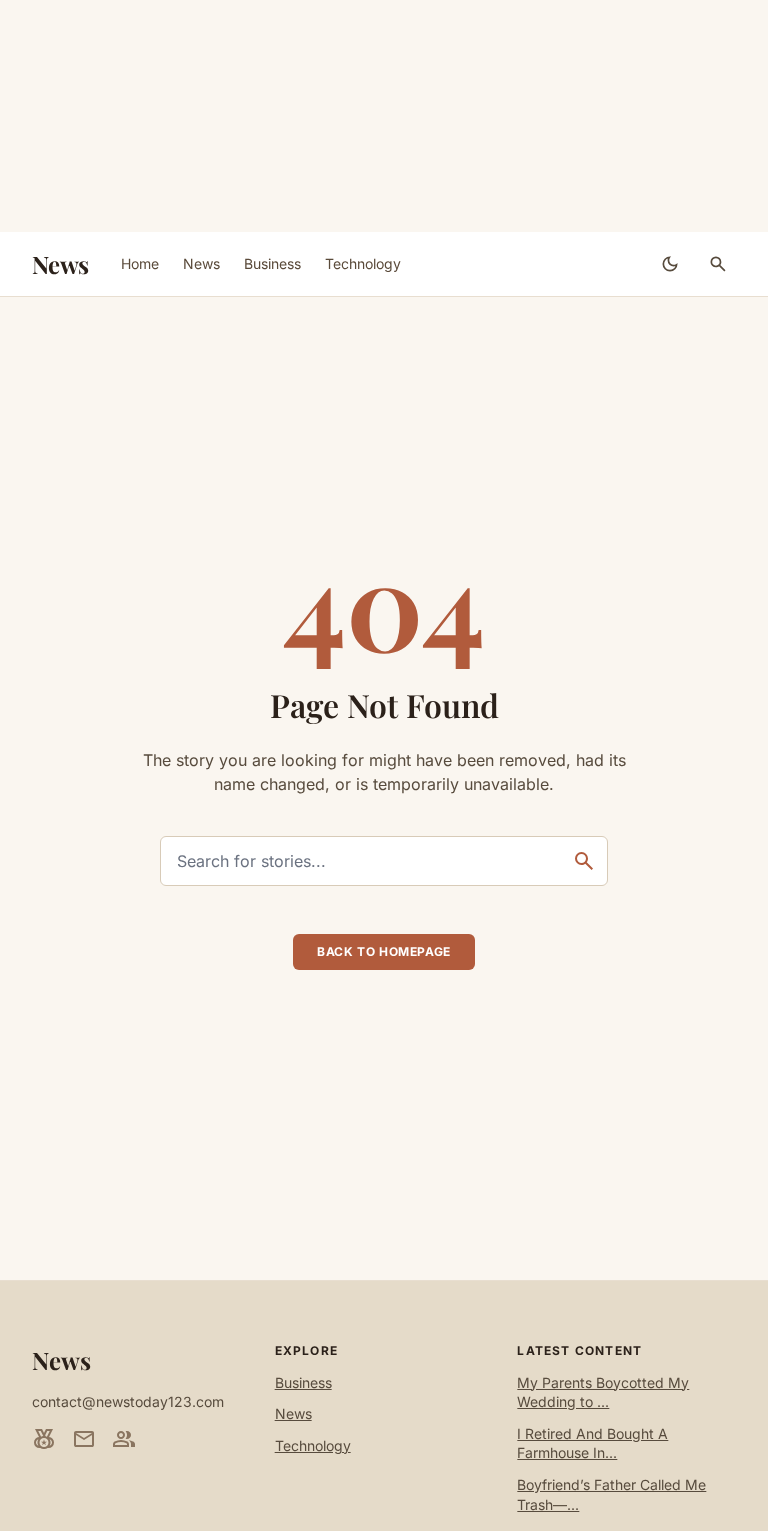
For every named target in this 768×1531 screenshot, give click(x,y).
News (60, 264)
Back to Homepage (384, 951)
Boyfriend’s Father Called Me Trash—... (611, 1494)
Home (140, 263)
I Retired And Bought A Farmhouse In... (592, 1443)
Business (272, 263)
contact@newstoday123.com (128, 1401)
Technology (363, 263)
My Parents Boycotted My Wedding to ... (603, 1392)
